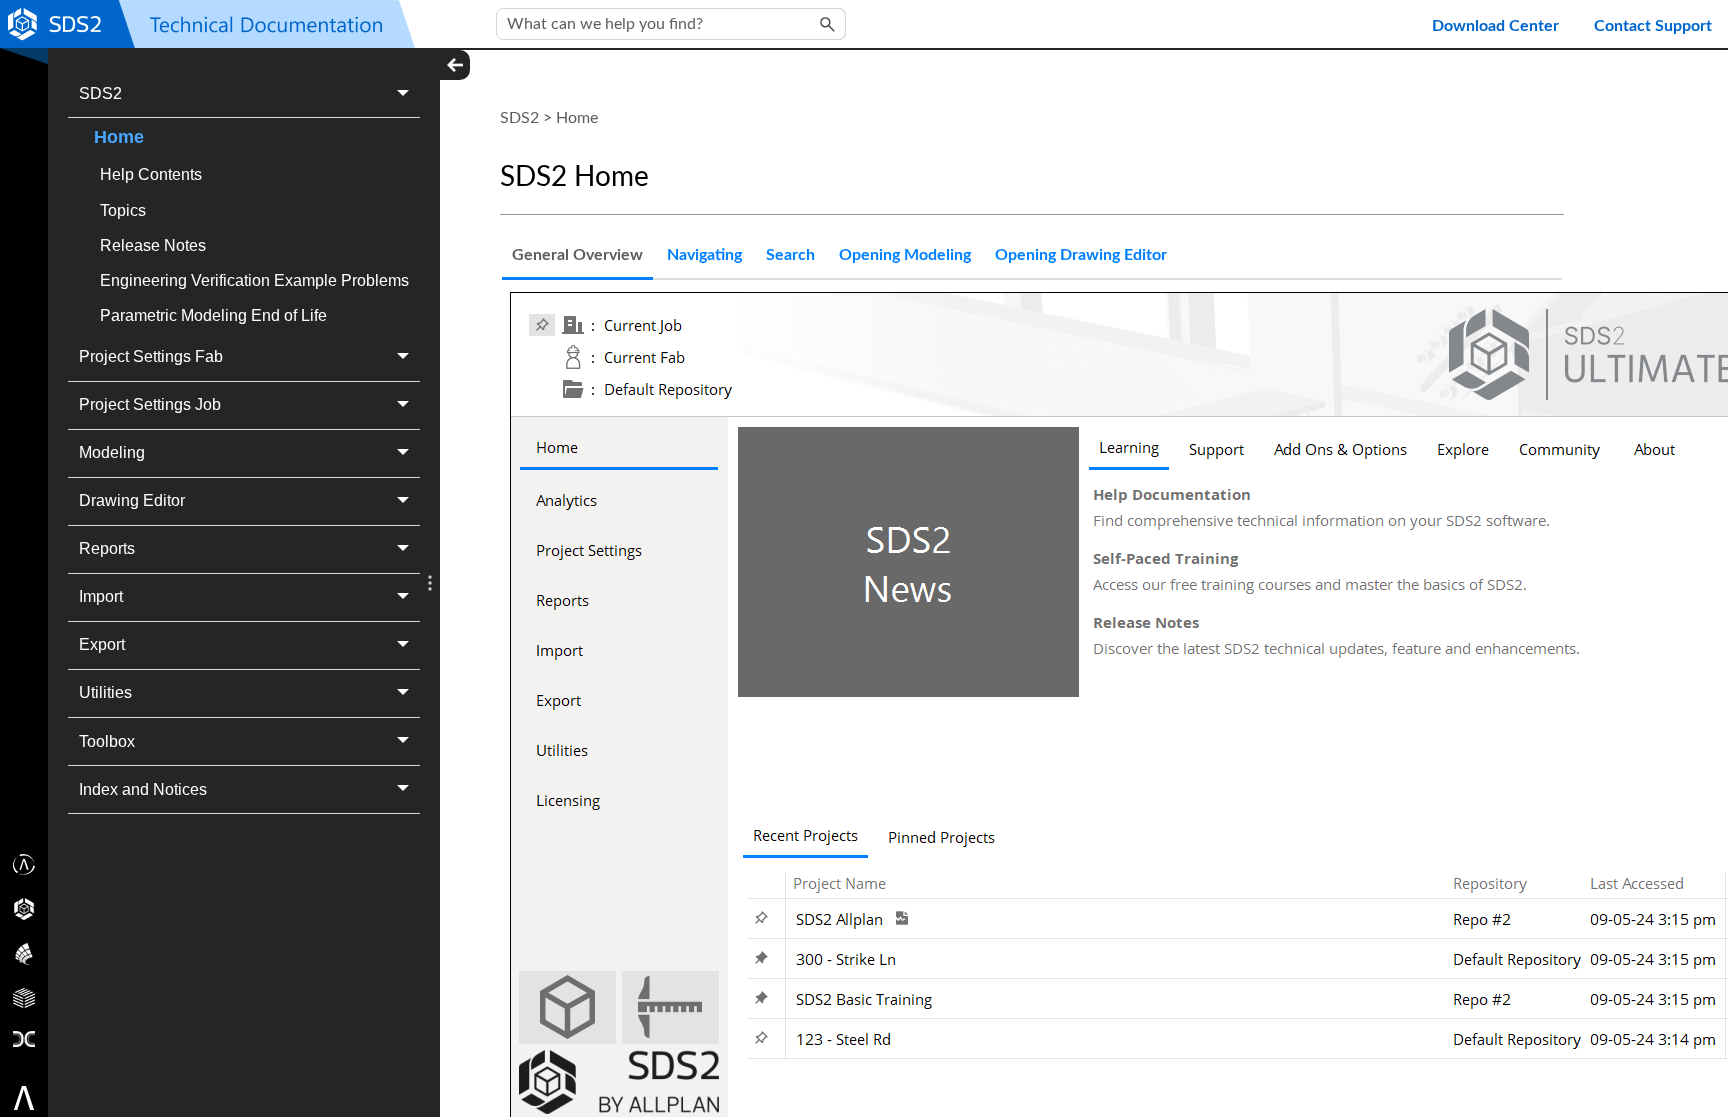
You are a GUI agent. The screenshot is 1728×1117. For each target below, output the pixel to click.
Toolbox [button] (107, 741)
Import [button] (101, 596)
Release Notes (153, 245)
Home (119, 137)
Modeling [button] (112, 452)
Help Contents (151, 174)
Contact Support (1653, 26)
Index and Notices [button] (143, 789)
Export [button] (102, 644)
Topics (123, 210)
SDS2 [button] (100, 93)
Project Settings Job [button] (150, 404)
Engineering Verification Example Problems (254, 280)
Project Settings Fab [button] (151, 356)
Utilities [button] (105, 692)
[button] (828, 24)
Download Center (1495, 26)
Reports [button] (107, 548)
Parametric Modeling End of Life (213, 315)
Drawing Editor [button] (132, 500)
